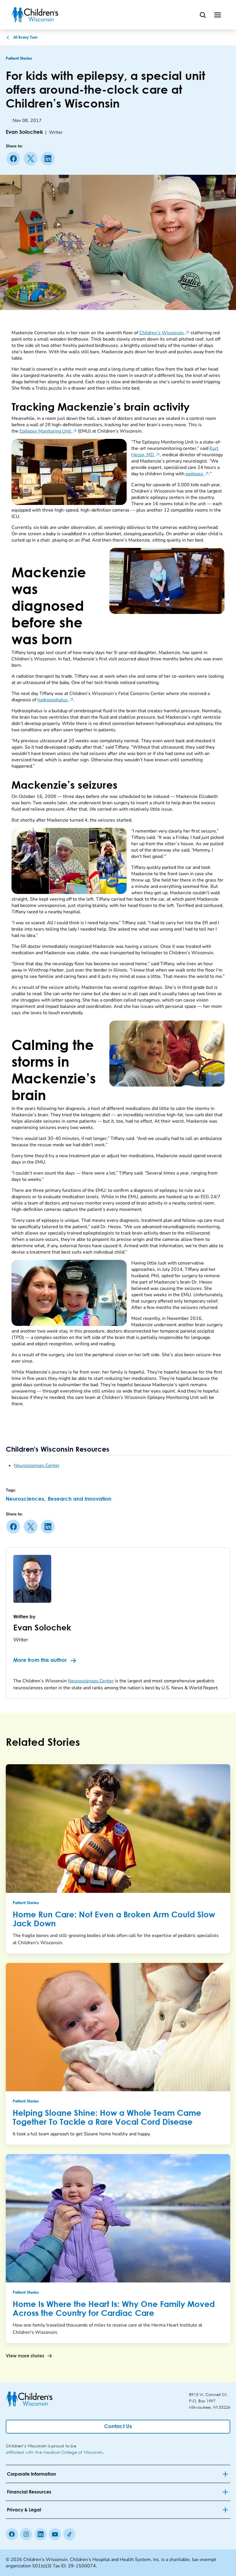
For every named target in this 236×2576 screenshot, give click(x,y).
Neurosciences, (26, 1499)
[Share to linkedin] (49, 159)
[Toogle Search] (203, 15)
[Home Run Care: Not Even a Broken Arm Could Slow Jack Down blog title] (118, 1828)
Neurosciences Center (37, 1465)
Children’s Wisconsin (164, 333)
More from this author (40, 1660)
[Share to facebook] (14, 159)
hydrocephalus (55, 700)
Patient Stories (19, 59)
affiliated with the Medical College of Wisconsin (54, 2452)
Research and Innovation (80, 1499)
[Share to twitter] (32, 159)
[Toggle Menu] (218, 15)
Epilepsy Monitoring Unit (48, 431)
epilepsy (197, 474)
